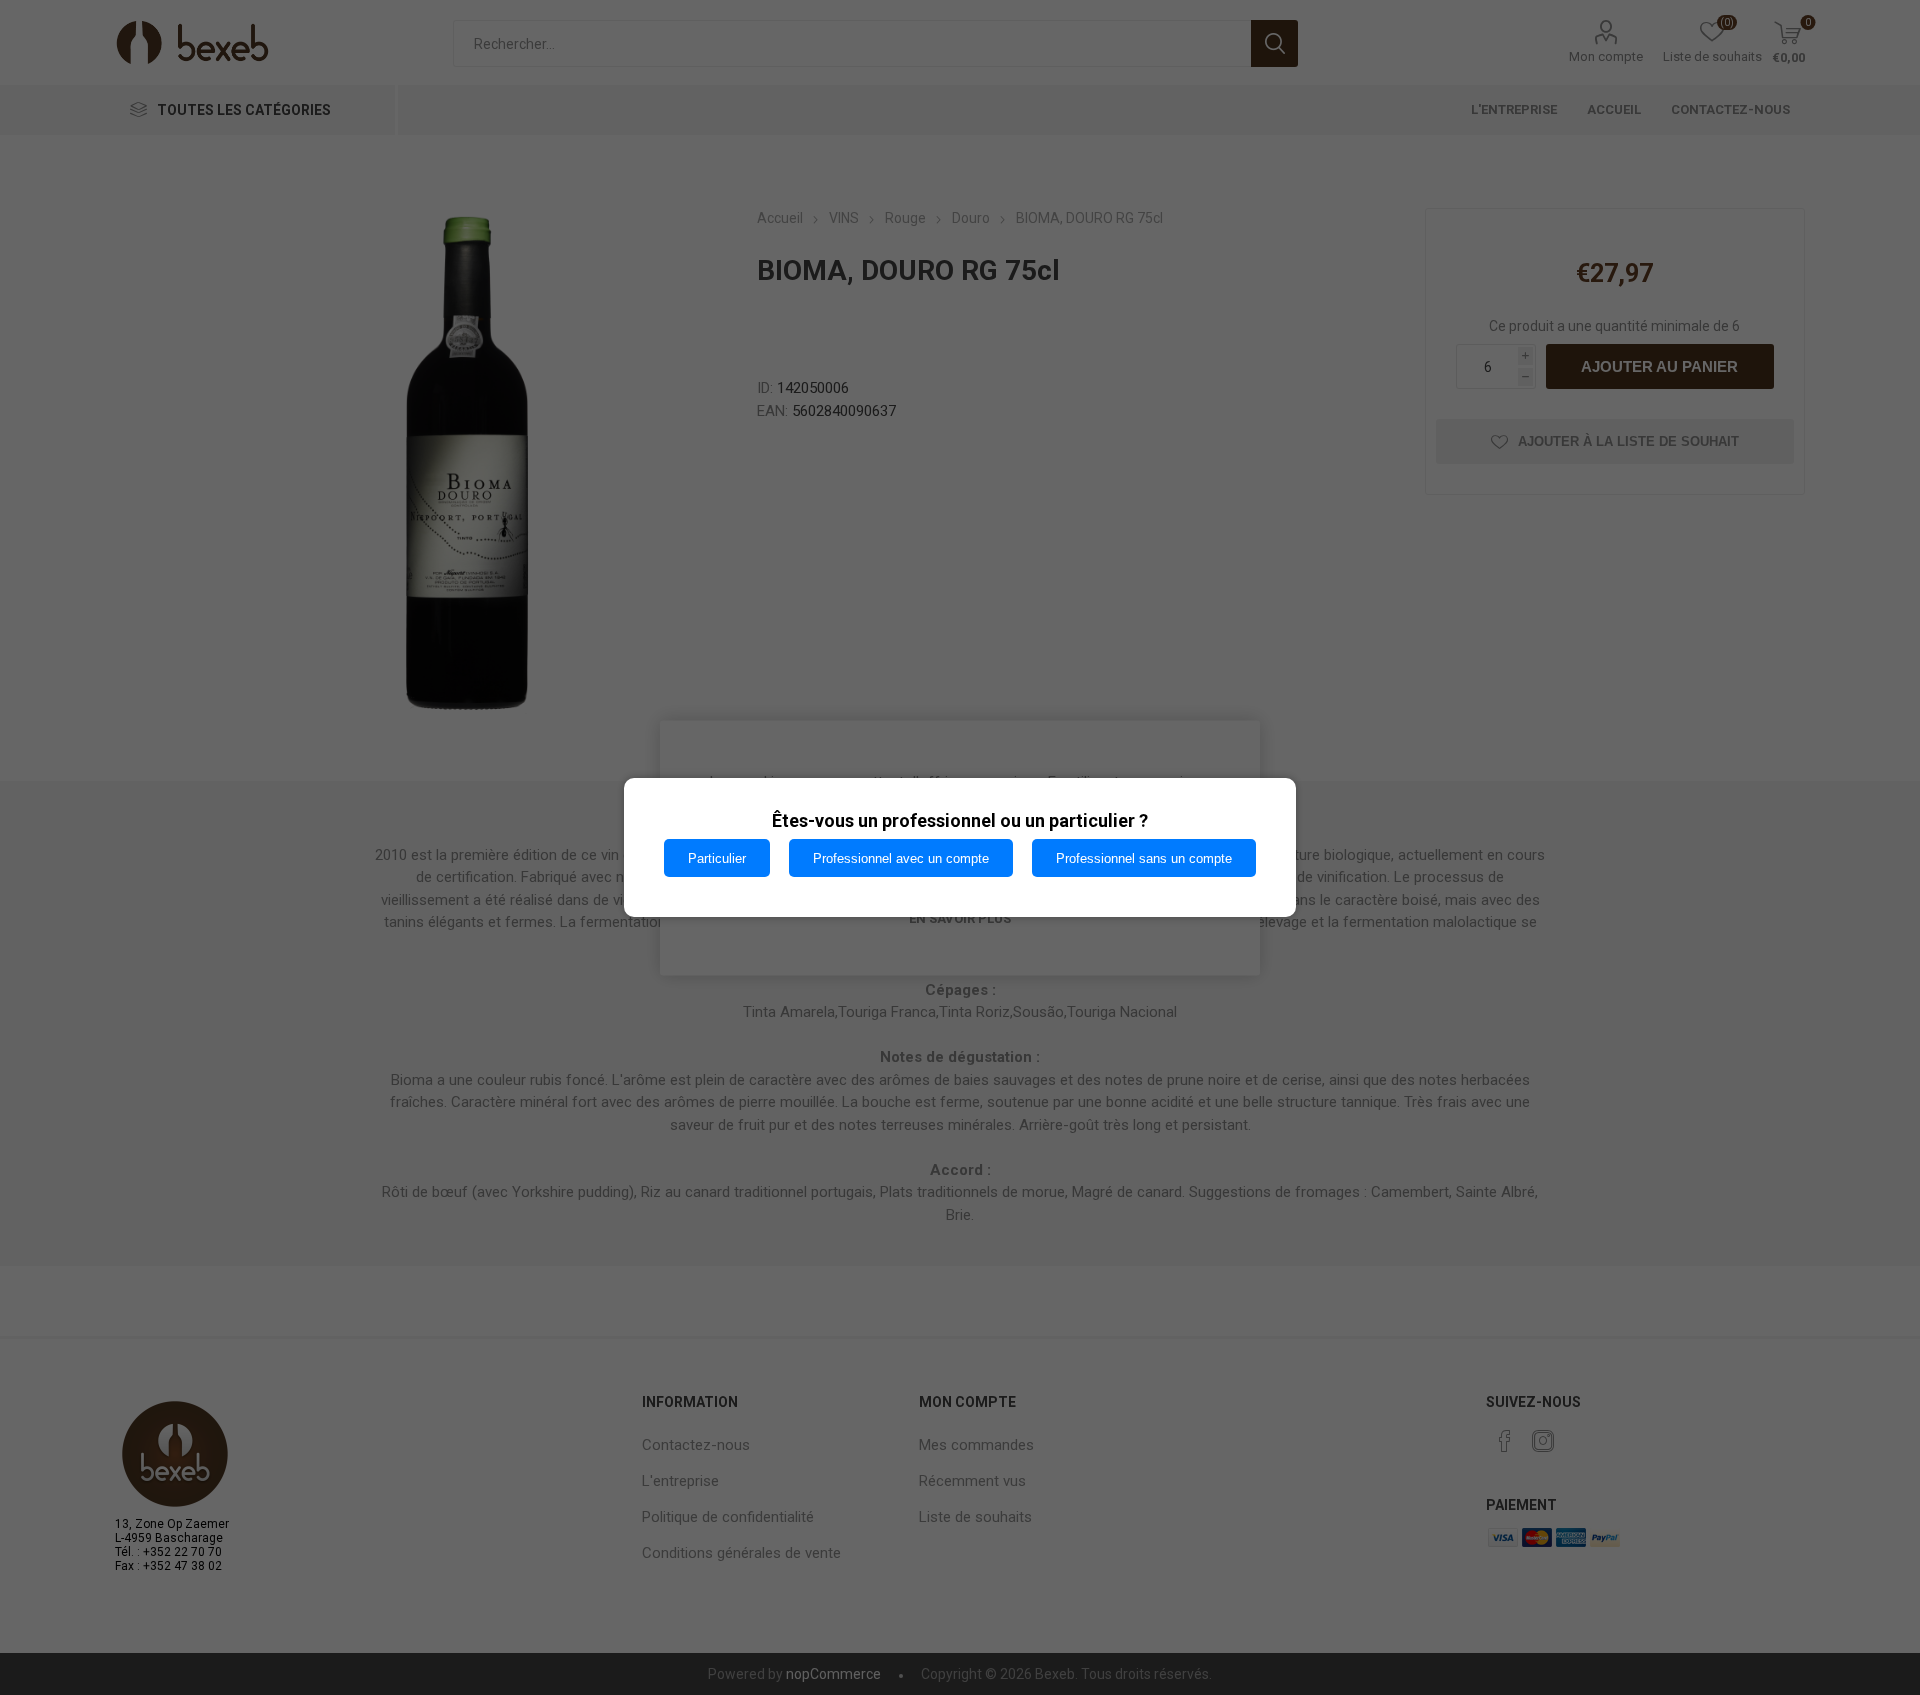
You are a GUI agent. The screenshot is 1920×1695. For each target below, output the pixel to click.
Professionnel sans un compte (1144, 858)
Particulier (717, 858)
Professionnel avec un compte (901, 858)
